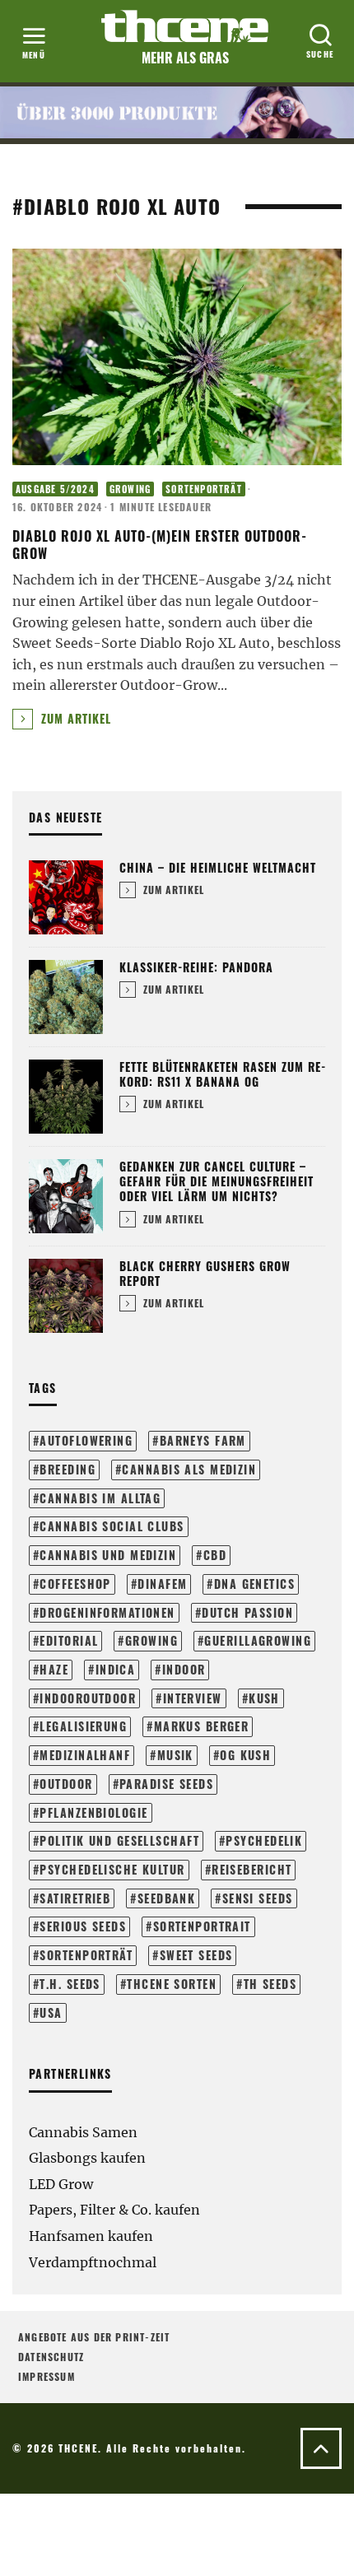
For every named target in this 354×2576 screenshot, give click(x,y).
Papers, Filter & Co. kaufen (114, 2210)
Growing (130, 489)
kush (264, 1698)
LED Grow (61, 2184)
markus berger (202, 1726)
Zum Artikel (74, 718)
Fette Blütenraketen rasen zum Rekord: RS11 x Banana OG (222, 1074)
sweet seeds (196, 1955)
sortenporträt (86, 1955)
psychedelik (264, 1840)
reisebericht (252, 1869)
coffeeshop (75, 1584)
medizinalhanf (85, 1755)
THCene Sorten (172, 1984)
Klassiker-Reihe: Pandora (196, 967)
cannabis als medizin (189, 1469)
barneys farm (203, 1440)
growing (151, 1640)
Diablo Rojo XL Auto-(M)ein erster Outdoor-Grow (160, 545)
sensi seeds (258, 1898)
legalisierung (83, 1726)
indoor (184, 1669)
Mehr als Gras (185, 58)
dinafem (162, 1584)
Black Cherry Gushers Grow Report (205, 1273)
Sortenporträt (204, 489)
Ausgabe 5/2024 (55, 489)
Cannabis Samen (83, 2132)
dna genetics (254, 1584)
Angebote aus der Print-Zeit (94, 2337)
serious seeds (83, 1926)
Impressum (47, 2376)
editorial (69, 1640)
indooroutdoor (88, 1698)
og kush (245, 1755)
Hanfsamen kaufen (91, 2236)
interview (193, 1698)
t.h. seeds (70, 1984)
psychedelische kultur (112, 1869)
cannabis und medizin (108, 1555)
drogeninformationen (107, 1612)
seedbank (167, 1898)
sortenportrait (202, 1926)
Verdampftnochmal (93, 2262)
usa (51, 2012)
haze (54, 1669)
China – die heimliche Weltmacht (218, 867)
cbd (215, 1555)
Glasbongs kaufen (87, 2158)
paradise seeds (166, 1784)
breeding (68, 1469)
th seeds (270, 1984)
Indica (116, 1669)
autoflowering (86, 1440)
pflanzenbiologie (93, 1812)
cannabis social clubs (112, 1526)
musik (175, 1755)
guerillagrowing (258, 1640)
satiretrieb (75, 1898)
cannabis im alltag (100, 1498)
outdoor (66, 1784)
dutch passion (247, 1612)
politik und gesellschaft (119, 1840)
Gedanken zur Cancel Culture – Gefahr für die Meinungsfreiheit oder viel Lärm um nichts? (217, 1181)
